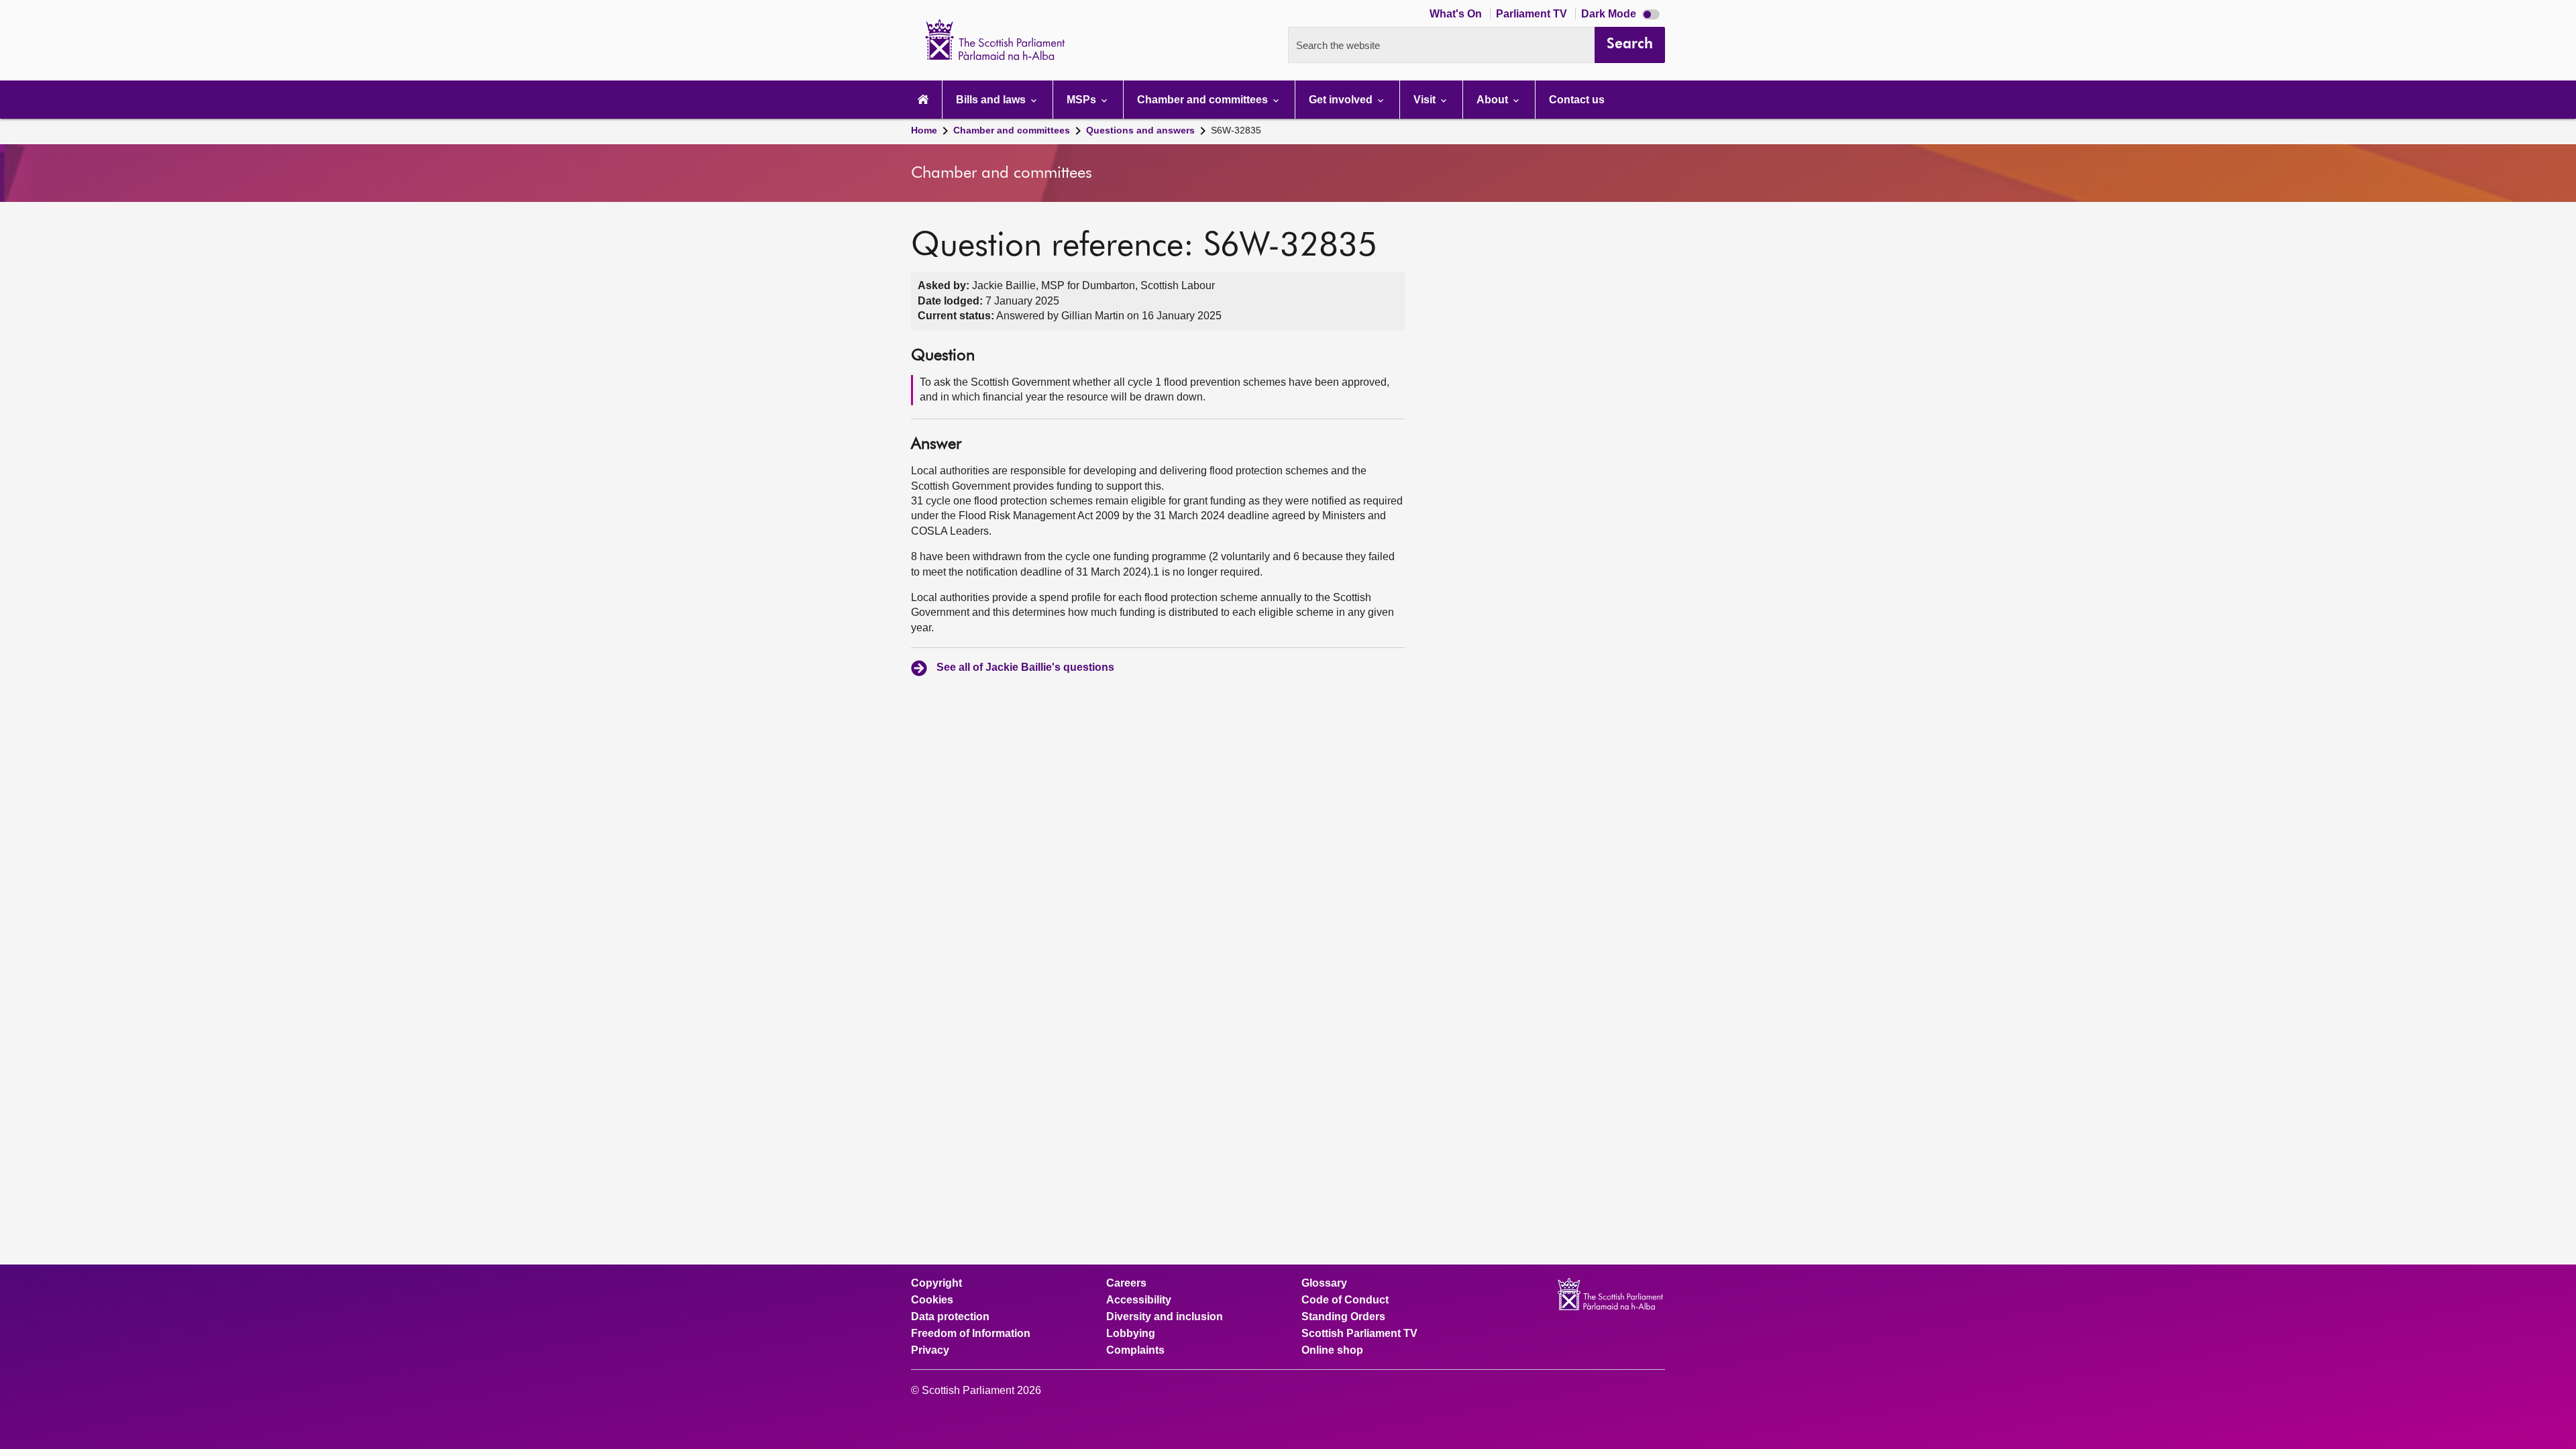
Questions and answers (1140, 130)
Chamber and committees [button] (1204, 100)
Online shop (1332, 1350)
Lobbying (1131, 1334)
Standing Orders (1343, 1317)
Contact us (1577, 100)
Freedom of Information (971, 1334)
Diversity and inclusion (1165, 1317)
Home (924, 130)
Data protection (950, 1317)
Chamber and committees (1012, 130)
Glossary (1324, 1283)
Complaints (1135, 1350)
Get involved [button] (1342, 100)
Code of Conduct (1345, 1300)
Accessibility (1139, 1300)
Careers (1126, 1283)
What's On (1457, 14)
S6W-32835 (1236, 130)
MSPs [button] (1083, 100)
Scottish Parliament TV (1359, 1334)
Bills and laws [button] (992, 100)
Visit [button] (1426, 100)
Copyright (936, 1283)
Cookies (932, 1300)
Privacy (930, 1350)
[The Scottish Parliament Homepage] (923, 100)
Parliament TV (1533, 14)
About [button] (1494, 100)
